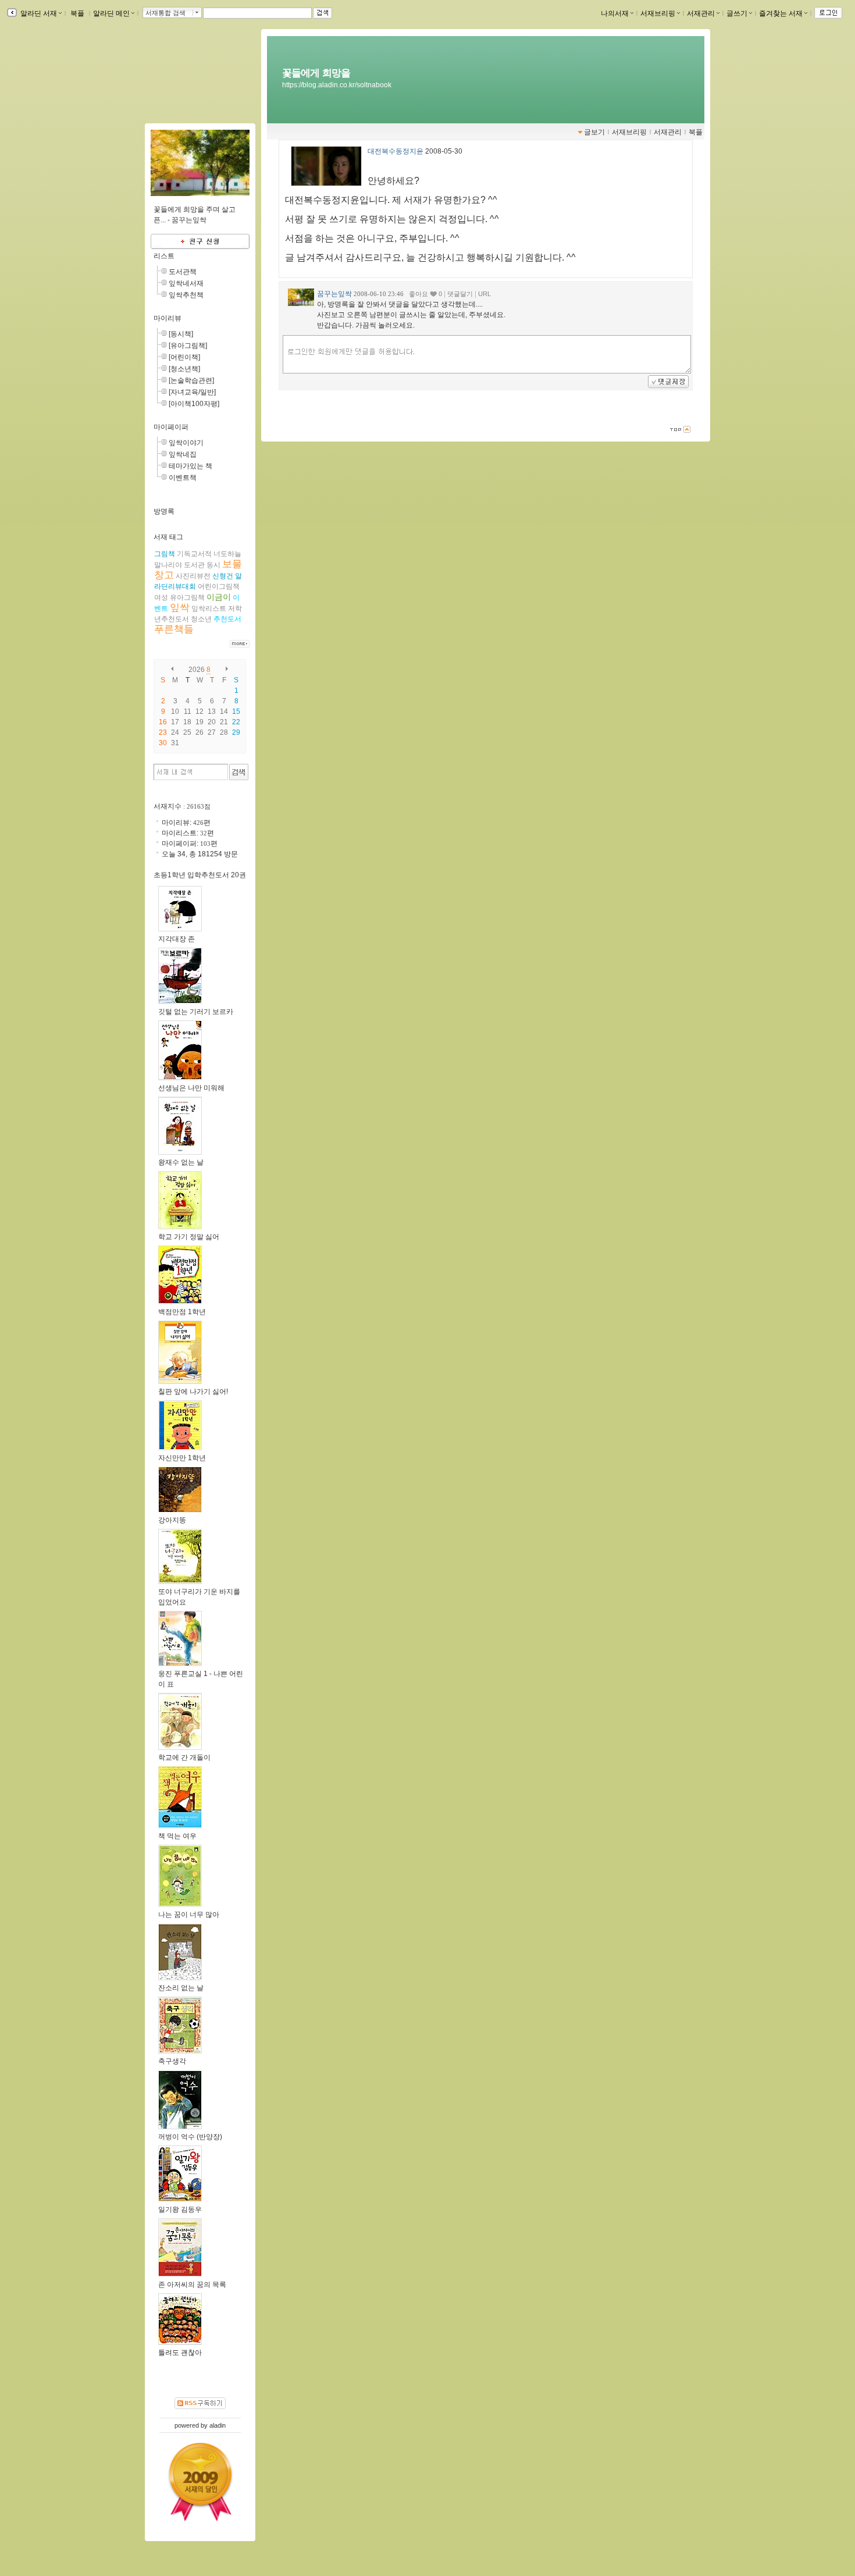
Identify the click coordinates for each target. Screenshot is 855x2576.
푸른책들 (174, 629)
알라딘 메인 (111, 13)
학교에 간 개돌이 (184, 1757)
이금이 (219, 597)
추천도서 (227, 619)
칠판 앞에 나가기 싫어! (193, 1392)
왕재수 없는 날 (181, 1162)
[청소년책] (184, 369)
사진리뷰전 (193, 576)
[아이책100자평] (194, 404)
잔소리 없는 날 (181, 1988)
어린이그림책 (219, 586)
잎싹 (180, 608)
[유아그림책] (188, 346)
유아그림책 (187, 597)
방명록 (164, 511)
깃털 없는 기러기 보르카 (196, 1012)
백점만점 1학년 (182, 1312)
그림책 (165, 554)
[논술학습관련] (191, 380)
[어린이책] (184, 357)
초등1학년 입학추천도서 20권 (200, 875)
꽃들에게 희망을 (316, 73)
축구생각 (172, 2061)
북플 (77, 13)
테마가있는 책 (190, 466)
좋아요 (418, 294)
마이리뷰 (168, 318)
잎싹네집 (183, 454)
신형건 (223, 576)
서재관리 (701, 13)
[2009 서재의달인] (200, 2482)
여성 (161, 597)
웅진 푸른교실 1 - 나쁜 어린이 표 (201, 1679)
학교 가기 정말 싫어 (189, 1237)
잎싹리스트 (209, 609)
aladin (218, 2425)
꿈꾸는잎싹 (334, 294)
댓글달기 (460, 294)
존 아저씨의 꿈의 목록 (192, 2285)
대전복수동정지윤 (396, 151)
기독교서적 (194, 554)
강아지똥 (172, 1520)
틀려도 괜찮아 (180, 2353)
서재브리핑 (658, 13)
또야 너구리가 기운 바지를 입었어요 (199, 1597)
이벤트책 (183, 478)
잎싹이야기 (186, 443)
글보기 (594, 132)
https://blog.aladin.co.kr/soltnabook (337, 85)
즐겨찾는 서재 (781, 13)
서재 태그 (168, 537)
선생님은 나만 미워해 (191, 1088)
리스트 (164, 256)
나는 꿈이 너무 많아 (189, 1915)
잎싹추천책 (186, 295)
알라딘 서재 (38, 13)
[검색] (239, 772)
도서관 (194, 565)
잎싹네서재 (186, 283)
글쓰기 (737, 13)
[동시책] (181, 334)
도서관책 (183, 272)
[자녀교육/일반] (192, 392)
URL (484, 294)
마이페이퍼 (171, 427)
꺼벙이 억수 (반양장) (190, 2137)
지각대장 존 (177, 939)
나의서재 (615, 13)
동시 (213, 565)
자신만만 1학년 (182, 1458)
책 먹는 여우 (177, 1836)
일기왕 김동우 (180, 2209)
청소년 (201, 619)
